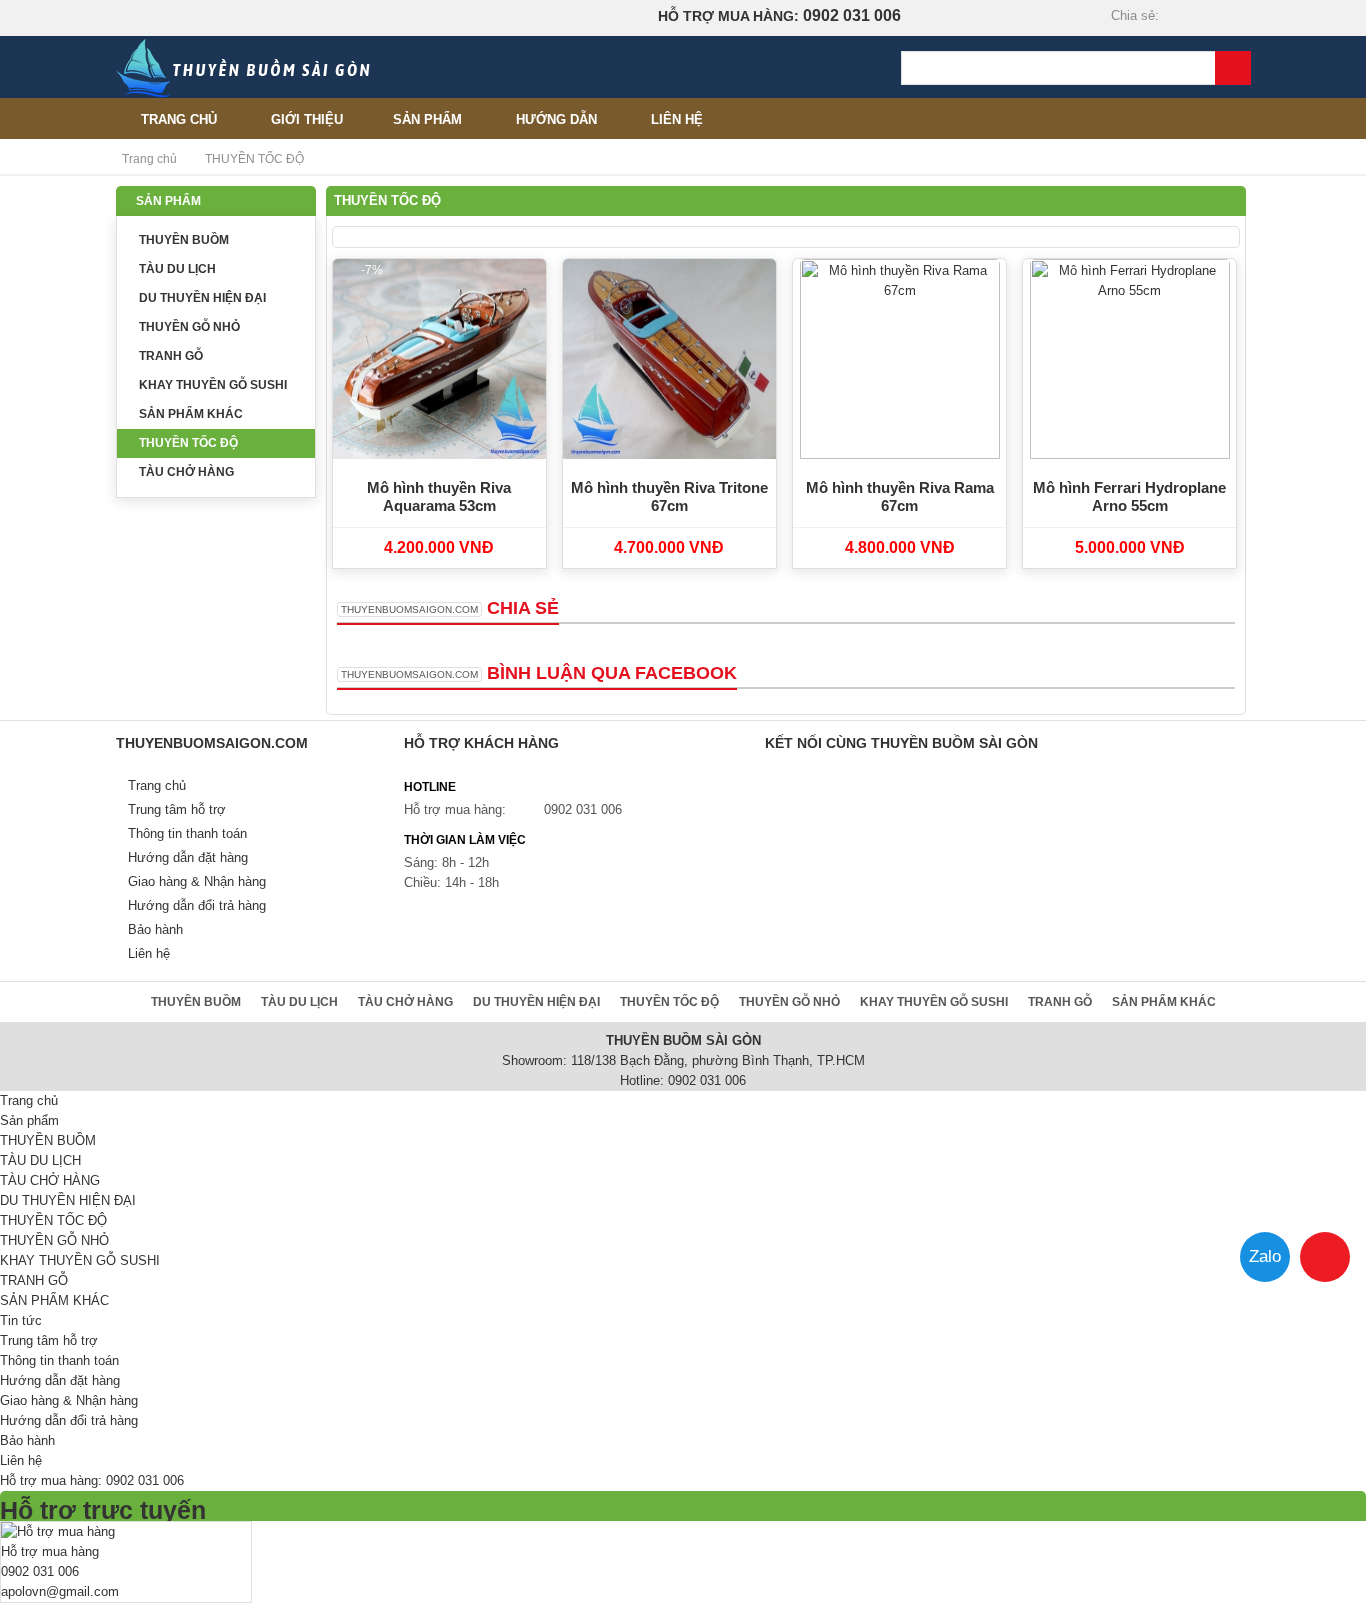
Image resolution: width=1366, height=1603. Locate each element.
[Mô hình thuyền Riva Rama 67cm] (900, 359)
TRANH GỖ (171, 356)
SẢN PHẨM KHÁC (191, 414)
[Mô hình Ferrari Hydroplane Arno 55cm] (1130, 359)
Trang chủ (179, 119)
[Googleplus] (1214, 17)
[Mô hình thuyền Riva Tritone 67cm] (670, 359)
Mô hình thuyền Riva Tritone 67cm (669, 496)
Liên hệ (677, 119)
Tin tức (21, 1320)
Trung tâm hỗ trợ (177, 809)
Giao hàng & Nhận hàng (197, 881)
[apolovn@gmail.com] (1237, 17)
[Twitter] (1191, 17)
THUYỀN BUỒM (184, 240)
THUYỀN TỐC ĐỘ (188, 443)
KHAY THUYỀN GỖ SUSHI (213, 385)
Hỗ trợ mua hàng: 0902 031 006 (92, 1480)
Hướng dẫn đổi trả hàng (197, 905)
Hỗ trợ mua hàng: (455, 809)
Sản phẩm (427, 119)
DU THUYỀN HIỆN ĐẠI (202, 298)
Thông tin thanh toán (187, 833)
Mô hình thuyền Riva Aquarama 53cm (439, 496)
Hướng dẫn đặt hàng (188, 857)
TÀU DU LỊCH (177, 269)
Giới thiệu (307, 119)
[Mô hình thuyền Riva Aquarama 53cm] (440, 359)
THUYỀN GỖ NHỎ (189, 327)
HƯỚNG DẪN (556, 119)
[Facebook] (1168, 17)
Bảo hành (155, 929)
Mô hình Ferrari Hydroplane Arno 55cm (1129, 496)
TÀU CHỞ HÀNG (186, 472)
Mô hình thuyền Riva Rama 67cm (900, 496)
